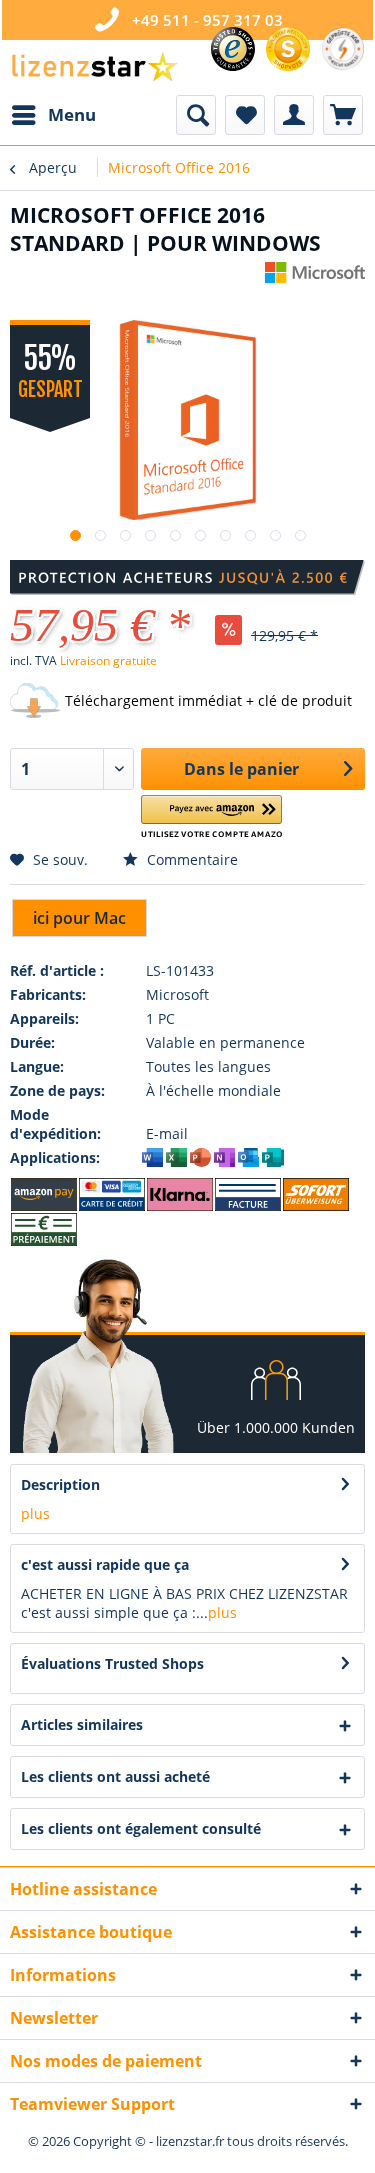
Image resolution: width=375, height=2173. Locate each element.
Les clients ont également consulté (141, 1828)
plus (35, 1513)
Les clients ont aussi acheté (115, 1776)
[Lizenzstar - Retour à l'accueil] (94, 67)
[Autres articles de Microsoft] (315, 279)
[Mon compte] (294, 115)
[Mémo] (245, 115)
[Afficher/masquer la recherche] (196, 115)
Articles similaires (82, 1724)
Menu (72, 114)
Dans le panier (241, 769)
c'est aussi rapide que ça (105, 1564)
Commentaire (190, 859)
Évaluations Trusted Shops (112, 1663)
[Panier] (343, 115)
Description (60, 1484)
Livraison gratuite (108, 660)
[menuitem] (53, 115)
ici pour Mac (79, 918)
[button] (211, 817)
